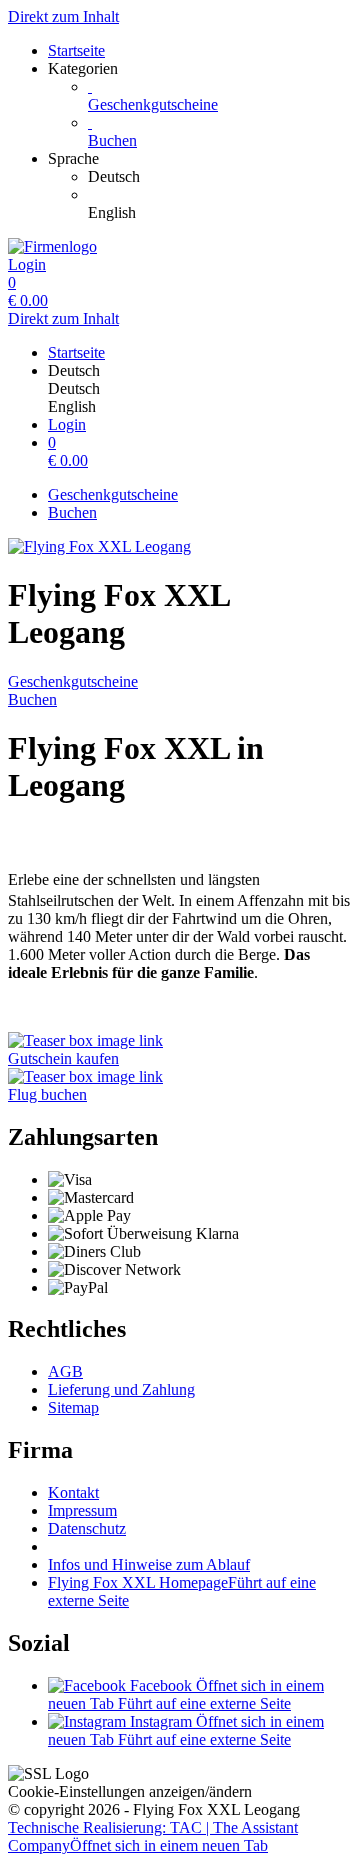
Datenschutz (87, 1528)
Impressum (82, 1510)
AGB (65, 1371)
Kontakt (73, 1492)
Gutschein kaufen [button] (63, 1058)
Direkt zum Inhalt (63, 16)
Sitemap (73, 1407)
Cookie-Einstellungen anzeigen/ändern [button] (130, 1791)
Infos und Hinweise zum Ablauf (149, 1564)
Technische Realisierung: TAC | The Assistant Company (153, 1836)
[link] (220, 177)
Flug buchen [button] (47, 1094)
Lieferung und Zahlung (121, 1389)
